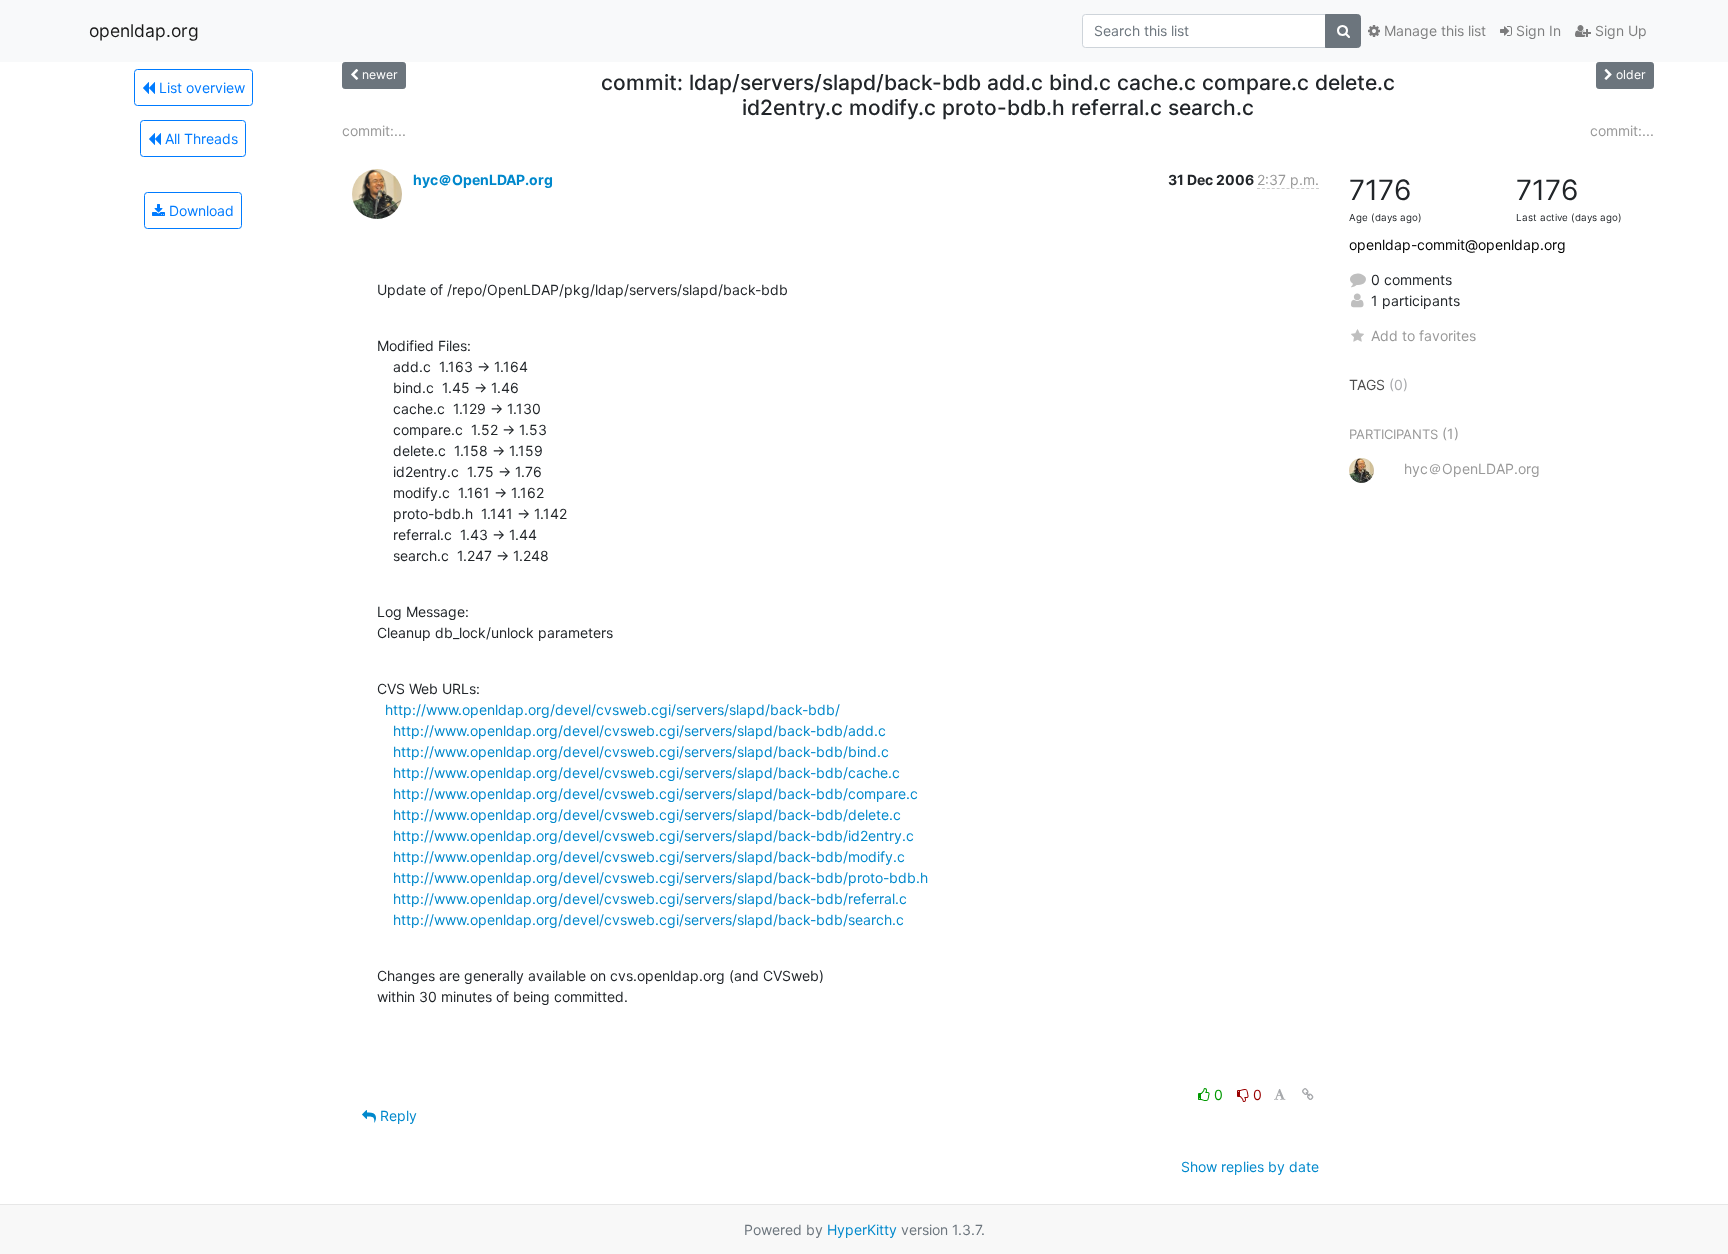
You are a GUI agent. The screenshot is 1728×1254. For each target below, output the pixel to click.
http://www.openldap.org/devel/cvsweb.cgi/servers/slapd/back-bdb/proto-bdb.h (660, 877)
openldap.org (144, 30)
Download (199, 210)
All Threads (199, 138)
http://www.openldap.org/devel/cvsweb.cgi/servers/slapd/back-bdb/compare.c (655, 793)
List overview (200, 87)
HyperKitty (862, 1229)
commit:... (374, 130)
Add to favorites (1423, 335)
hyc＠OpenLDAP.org (483, 179)
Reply (396, 1115)
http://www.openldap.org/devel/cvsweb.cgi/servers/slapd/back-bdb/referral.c (650, 898)
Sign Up (1619, 30)
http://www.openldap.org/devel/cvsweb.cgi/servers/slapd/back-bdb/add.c (639, 730)
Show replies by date (1250, 1166)
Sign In (1536, 30)
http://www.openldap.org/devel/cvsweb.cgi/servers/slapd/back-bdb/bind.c (641, 751)
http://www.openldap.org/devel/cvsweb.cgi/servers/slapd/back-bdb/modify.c (649, 856)
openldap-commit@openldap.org (1457, 244)
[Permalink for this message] (1308, 1094)
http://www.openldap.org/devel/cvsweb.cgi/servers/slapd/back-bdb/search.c (648, 919)
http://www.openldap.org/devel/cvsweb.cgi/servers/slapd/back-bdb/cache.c (646, 772)
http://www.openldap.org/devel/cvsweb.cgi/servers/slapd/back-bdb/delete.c (647, 814)
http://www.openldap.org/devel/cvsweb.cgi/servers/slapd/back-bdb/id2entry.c (653, 835)
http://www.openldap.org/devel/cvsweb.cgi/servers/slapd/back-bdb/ (612, 709)
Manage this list (1433, 30)
